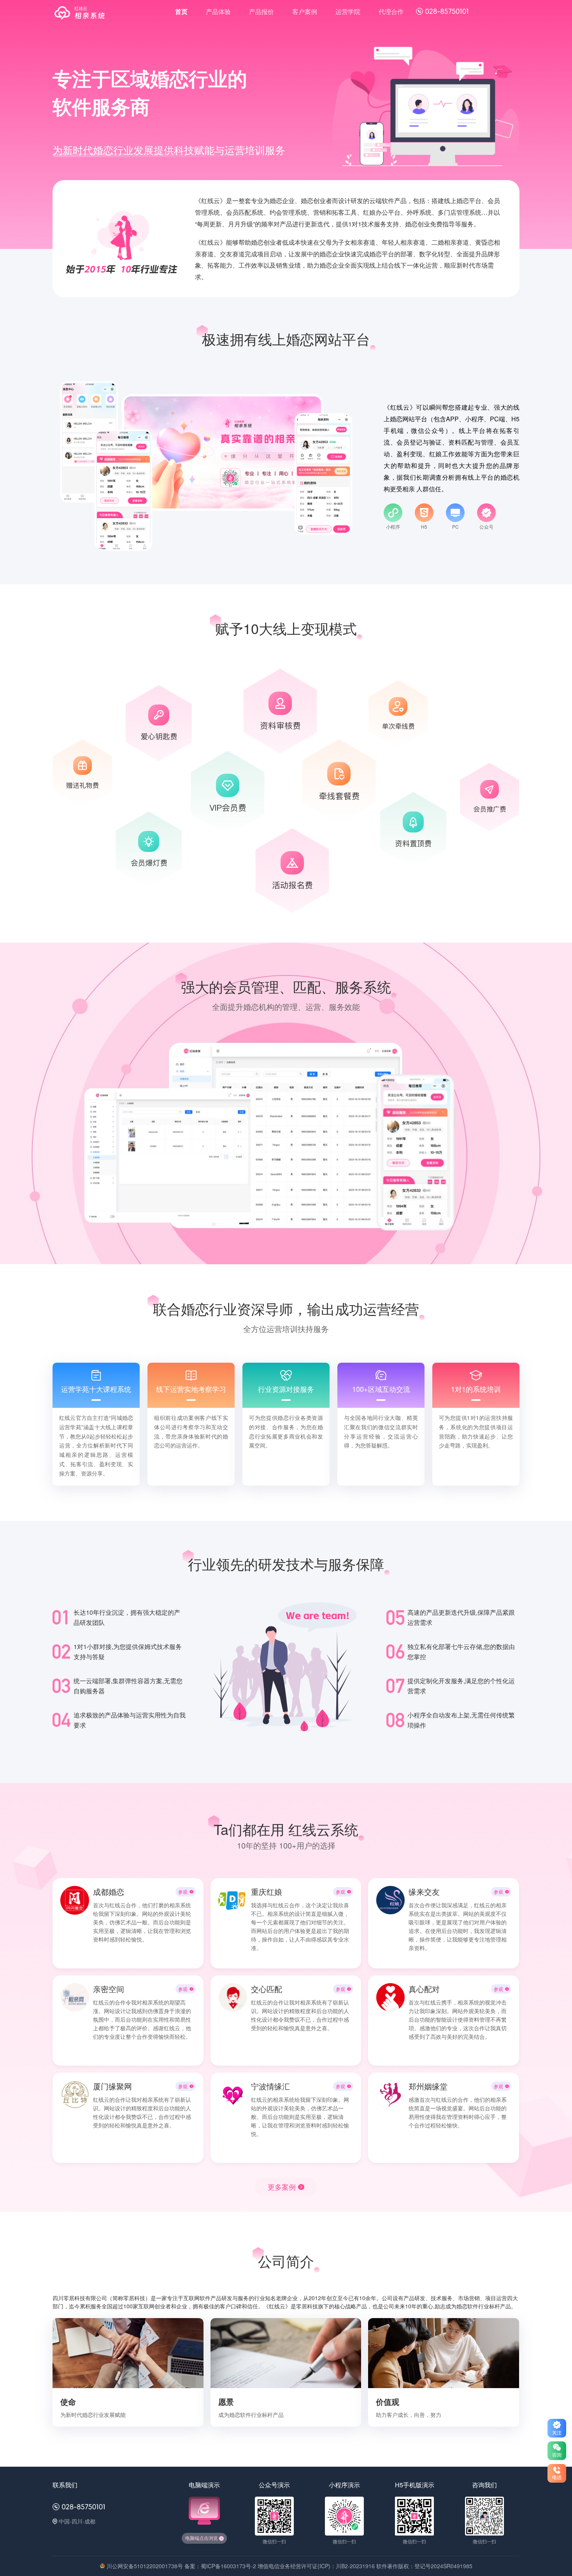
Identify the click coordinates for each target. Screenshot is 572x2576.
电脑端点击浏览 (202, 2538)
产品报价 (261, 11)
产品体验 (218, 11)
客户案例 (305, 11)
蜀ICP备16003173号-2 (228, 2566)
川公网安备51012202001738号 (145, 2566)
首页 (181, 11)
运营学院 (348, 11)
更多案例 (282, 2187)
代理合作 (391, 11)
